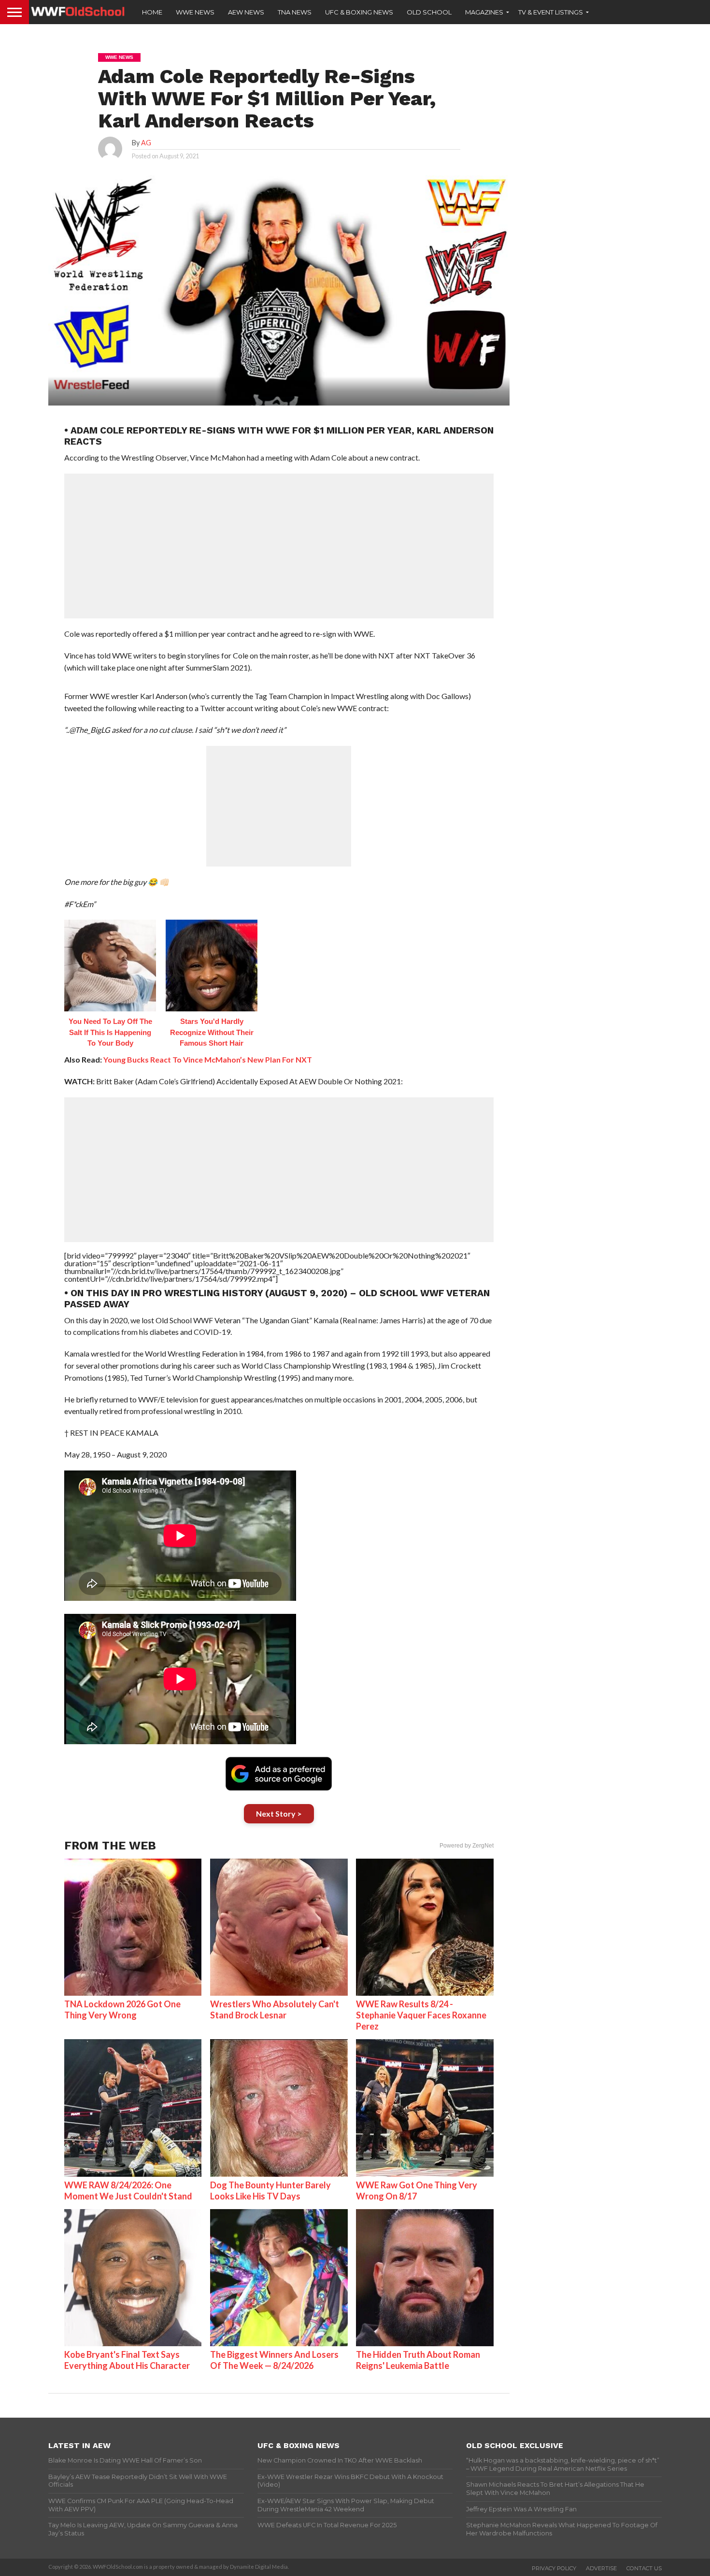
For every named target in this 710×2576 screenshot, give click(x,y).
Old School (429, 12)
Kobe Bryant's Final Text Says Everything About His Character (127, 2360)
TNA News (295, 12)
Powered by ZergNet (467, 1846)
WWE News (195, 12)
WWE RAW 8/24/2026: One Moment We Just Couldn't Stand (128, 2191)
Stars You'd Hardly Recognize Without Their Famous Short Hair (212, 1032)
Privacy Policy (554, 2568)
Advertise (601, 2568)
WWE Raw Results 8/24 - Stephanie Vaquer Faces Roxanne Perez (421, 2015)
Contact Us (644, 2568)
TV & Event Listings (551, 12)
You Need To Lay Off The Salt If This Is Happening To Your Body (110, 1032)
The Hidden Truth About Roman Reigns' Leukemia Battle (418, 2360)
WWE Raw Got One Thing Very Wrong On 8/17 (417, 2191)
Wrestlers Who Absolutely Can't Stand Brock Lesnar (275, 2009)
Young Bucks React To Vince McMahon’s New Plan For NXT (208, 1059)
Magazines (484, 12)
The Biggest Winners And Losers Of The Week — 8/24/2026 (274, 2360)
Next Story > (279, 1813)
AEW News (246, 12)
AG (146, 143)
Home (152, 12)
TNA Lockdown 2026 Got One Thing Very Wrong (122, 2009)
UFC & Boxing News (359, 12)
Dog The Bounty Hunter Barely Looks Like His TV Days (270, 2191)
